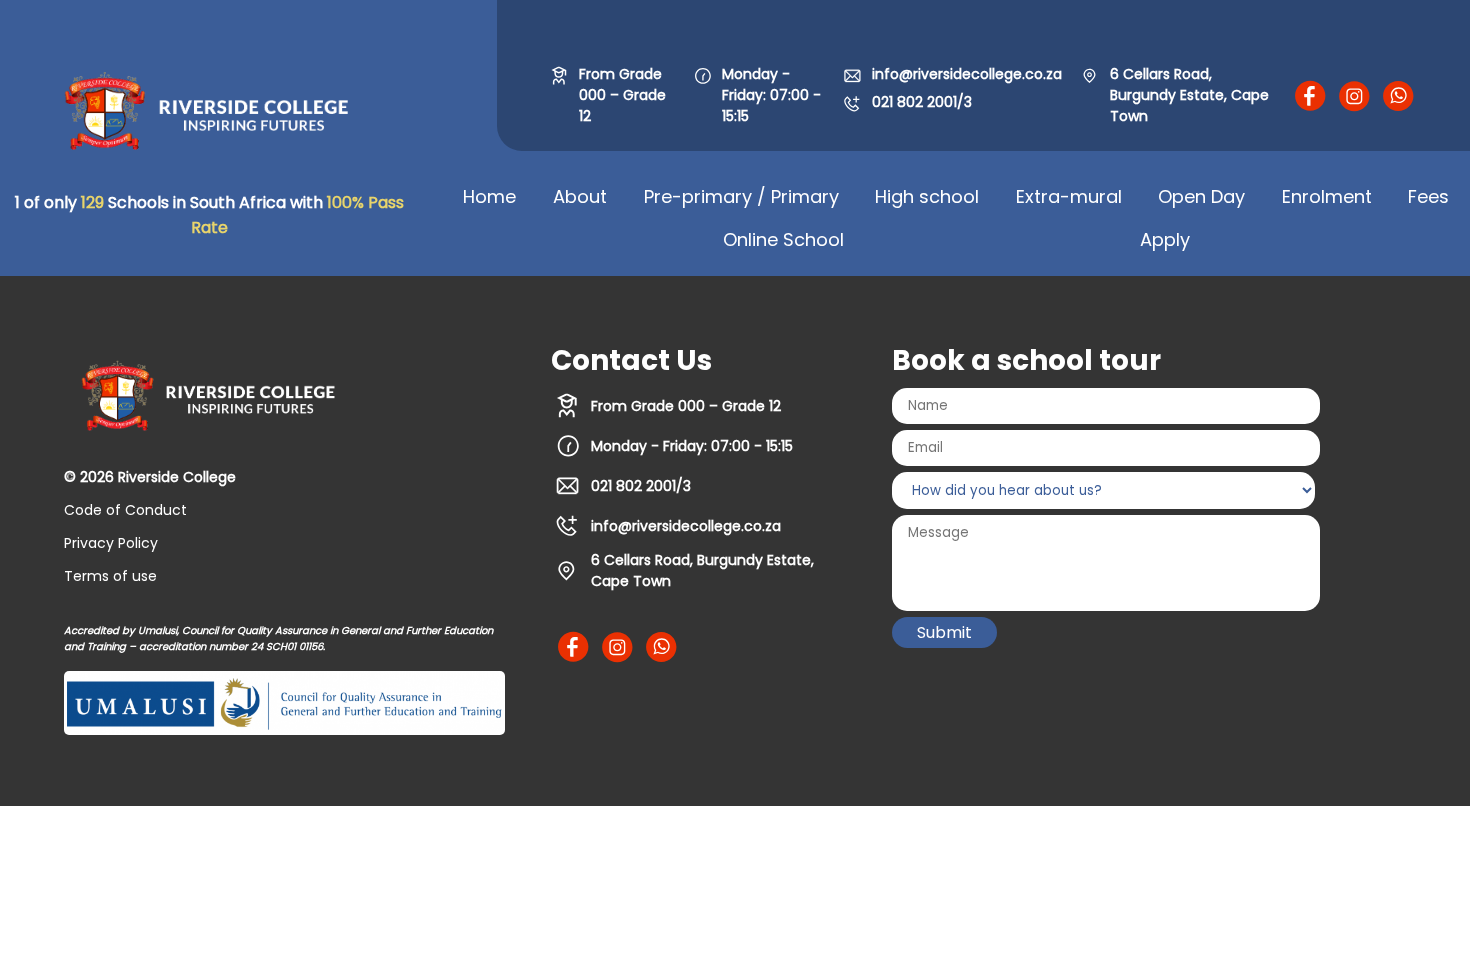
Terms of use (110, 576)
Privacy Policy (111, 543)
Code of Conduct (125, 510)
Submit (944, 632)
